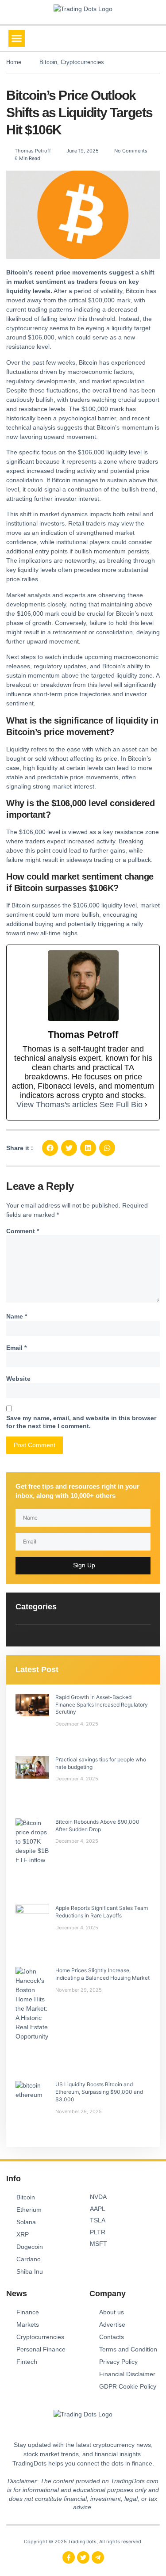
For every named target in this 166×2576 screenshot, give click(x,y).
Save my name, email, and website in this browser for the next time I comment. (81, 1422)
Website (18, 1379)
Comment (23, 1231)
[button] (17, 38)
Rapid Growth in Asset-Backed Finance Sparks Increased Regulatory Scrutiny (102, 1705)
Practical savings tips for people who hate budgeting (101, 1763)
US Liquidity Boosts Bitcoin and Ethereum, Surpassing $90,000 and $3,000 (99, 2092)
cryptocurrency (27, 328)
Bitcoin (48, 62)
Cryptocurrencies (82, 62)
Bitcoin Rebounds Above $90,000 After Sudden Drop (97, 1825)
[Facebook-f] (69, 2557)
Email (16, 1348)
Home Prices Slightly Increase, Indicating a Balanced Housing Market (102, 1974)
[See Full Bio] (146, 1105)
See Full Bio (121, 1105)
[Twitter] (83, 2557)
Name (17, 1316)
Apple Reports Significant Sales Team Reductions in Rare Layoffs (102, 1912)
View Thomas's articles (57, 1105)
